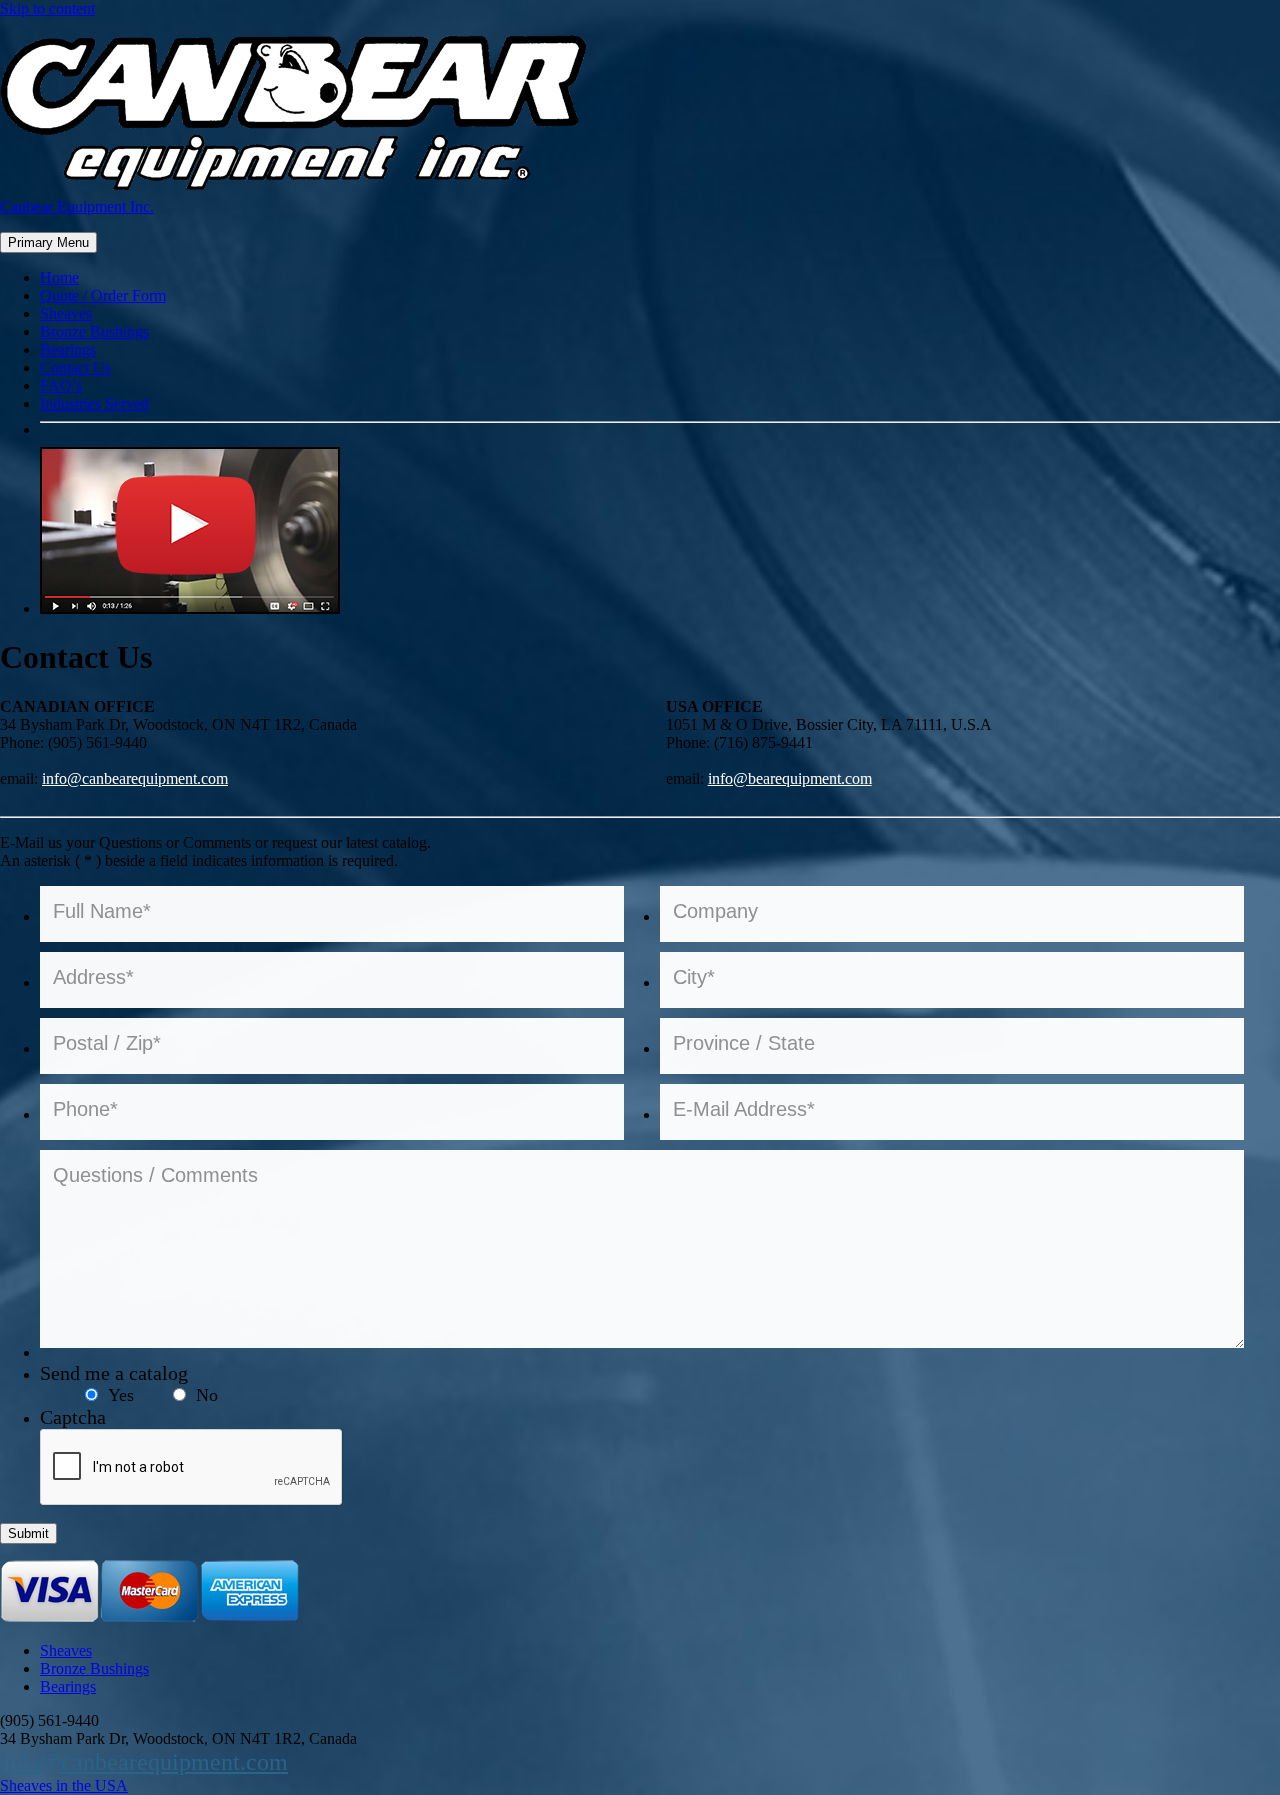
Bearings (68, 349)
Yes (121, 1395)
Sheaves (66, 313)
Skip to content (47, 8)
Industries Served (94, 403)
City (694, 977)
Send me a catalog (114, 1373)
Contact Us (75, 367)
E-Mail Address (744, 1109)
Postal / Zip (107, 1043)
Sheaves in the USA (64, 1785)
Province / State (744, 1043)
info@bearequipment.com (790, 778)
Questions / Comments (155, 1175)
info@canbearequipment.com (135, 778)
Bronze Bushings (94, 331)
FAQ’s (61, 385)
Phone (85, 1109)
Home (59, 277)
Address (93, 977)
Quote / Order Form (103, 295)
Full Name (102, 911)
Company (715, 911)
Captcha (73, 1417)
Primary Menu (48, 242)
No (207, 1395)
